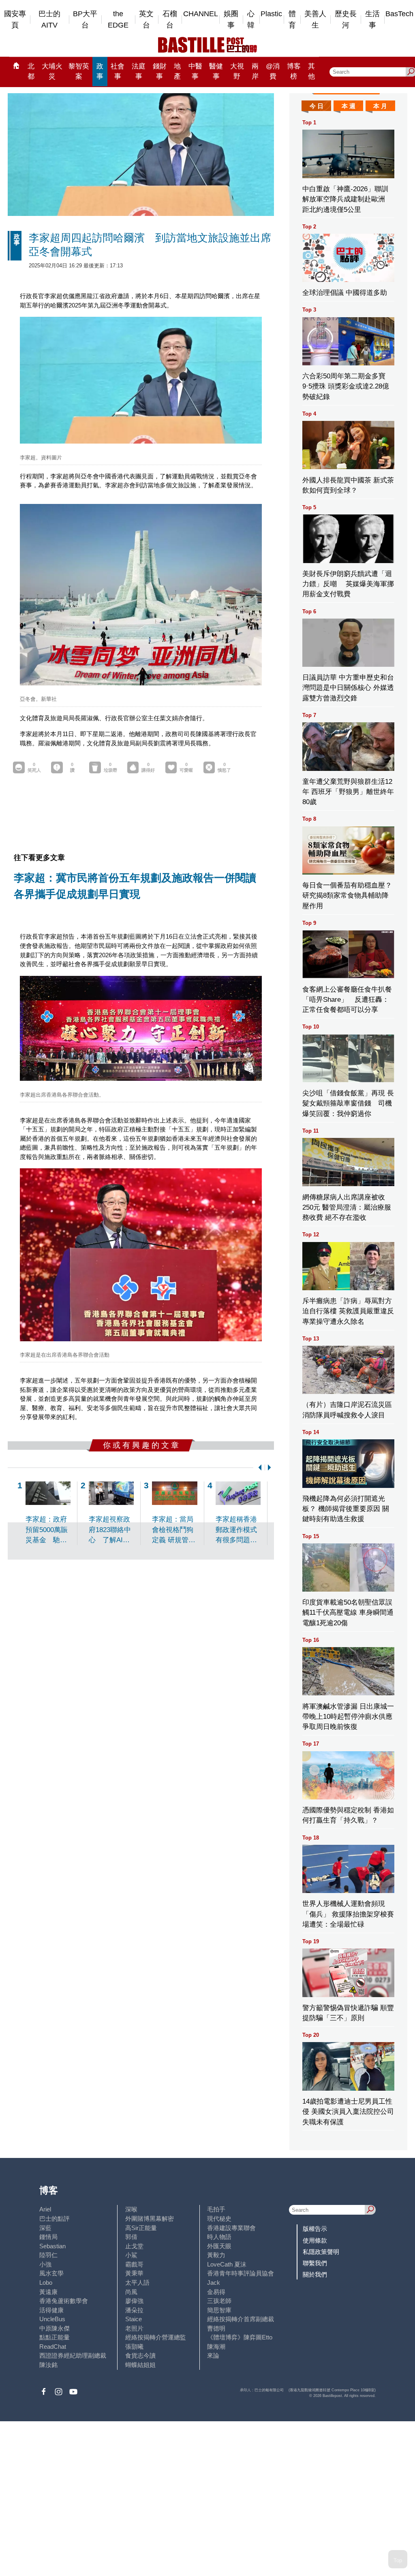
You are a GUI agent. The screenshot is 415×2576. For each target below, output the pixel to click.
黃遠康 (48, 2292)
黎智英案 (79, 71)
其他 (311, 71)
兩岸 (255, 71)
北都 (31, 71)
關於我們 (315, 2274)
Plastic (271, 14)
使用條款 (315, 2240)
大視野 (237, 71)
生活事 (372, 20)
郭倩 (131, 2237)
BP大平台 (85, 20)
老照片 (134, 2328)
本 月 (380, 106)
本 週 (349, 106)
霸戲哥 (134, 2264)
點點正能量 (55, 2337)
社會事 (118, 71)
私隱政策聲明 (321, 2252)
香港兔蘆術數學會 (64, 2301)
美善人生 (315, 20)
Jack (214, 2283)
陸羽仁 (48, 2255)
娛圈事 (231, 20)
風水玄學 (51, 2273)
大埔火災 (52, 71)
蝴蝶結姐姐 (140, 2365)
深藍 (45, 2228)
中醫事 (195, 71)
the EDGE (118, 20)
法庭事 (139, 71)
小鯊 (131, 2255)
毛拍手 (216, 2209)
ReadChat (53, 2347)
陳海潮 (216, 2347)
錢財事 (160, 71)
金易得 (216, 2292)
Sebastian (52, 2246)
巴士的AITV (49, 20)
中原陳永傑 (55, 2328)
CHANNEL (201, 14)
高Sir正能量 (141, 2228)
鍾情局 (48, 2237)
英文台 (146, 20)
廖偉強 (134, 2301)
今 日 (317, 106)
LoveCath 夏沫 (227, 2264)
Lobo (46, 2283)
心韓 (251, 20)
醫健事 (216, 71)
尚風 (131, 2292)
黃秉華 (134, 2273)
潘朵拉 (134, 2310)
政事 (100, 71)
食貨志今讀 (140, 2355)
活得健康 (51, 2310)
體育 (292, 20)
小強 (45, 2264)
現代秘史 (219, 2219)
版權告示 (315, 2229)
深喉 (131, 2209)
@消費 (273, 71)
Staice (134, 2319)
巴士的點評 (55, 2219)
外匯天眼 (219, 2246)
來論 (213, 2355)
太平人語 (137, 2283)
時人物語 (219, 2237)
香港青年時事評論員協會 (241, 2273)
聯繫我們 (315, 2263)
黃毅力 (216, 2255)
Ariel (45, 2209)
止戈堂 (134, 2246)
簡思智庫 (219, 2310)
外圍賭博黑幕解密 (150, 2219)
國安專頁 (15, 20)
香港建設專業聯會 (231, 2228)
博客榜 (294, 71)
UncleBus (52, 2319)
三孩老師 (219, 2301)
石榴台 (170, 20)
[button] (258, 1467)
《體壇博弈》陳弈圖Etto (240, 2337)
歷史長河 (346, 20)
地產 (177, 71)
